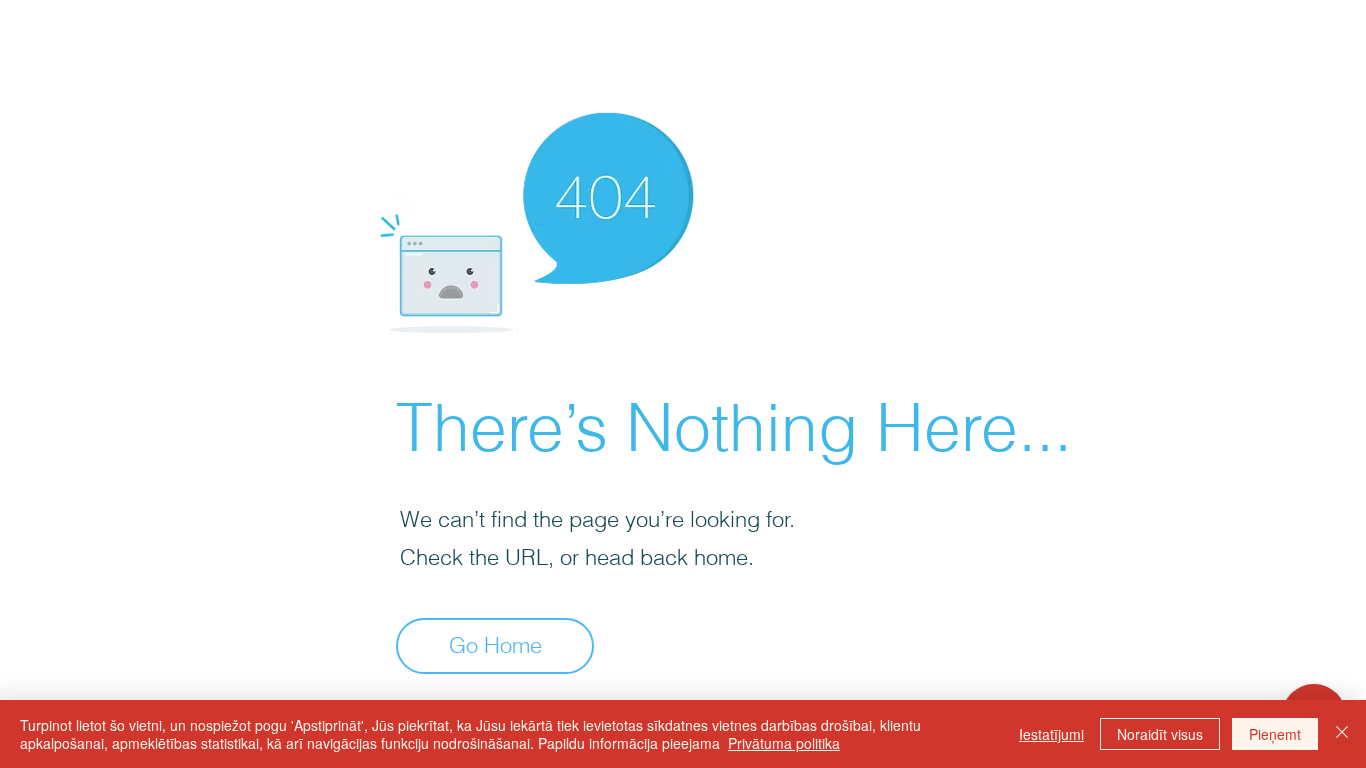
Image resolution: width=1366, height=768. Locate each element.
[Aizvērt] (1342, 734)
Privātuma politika (784, 743)
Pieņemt (1275, 734)
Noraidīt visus (1160, 734)
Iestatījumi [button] (1051, 734)
